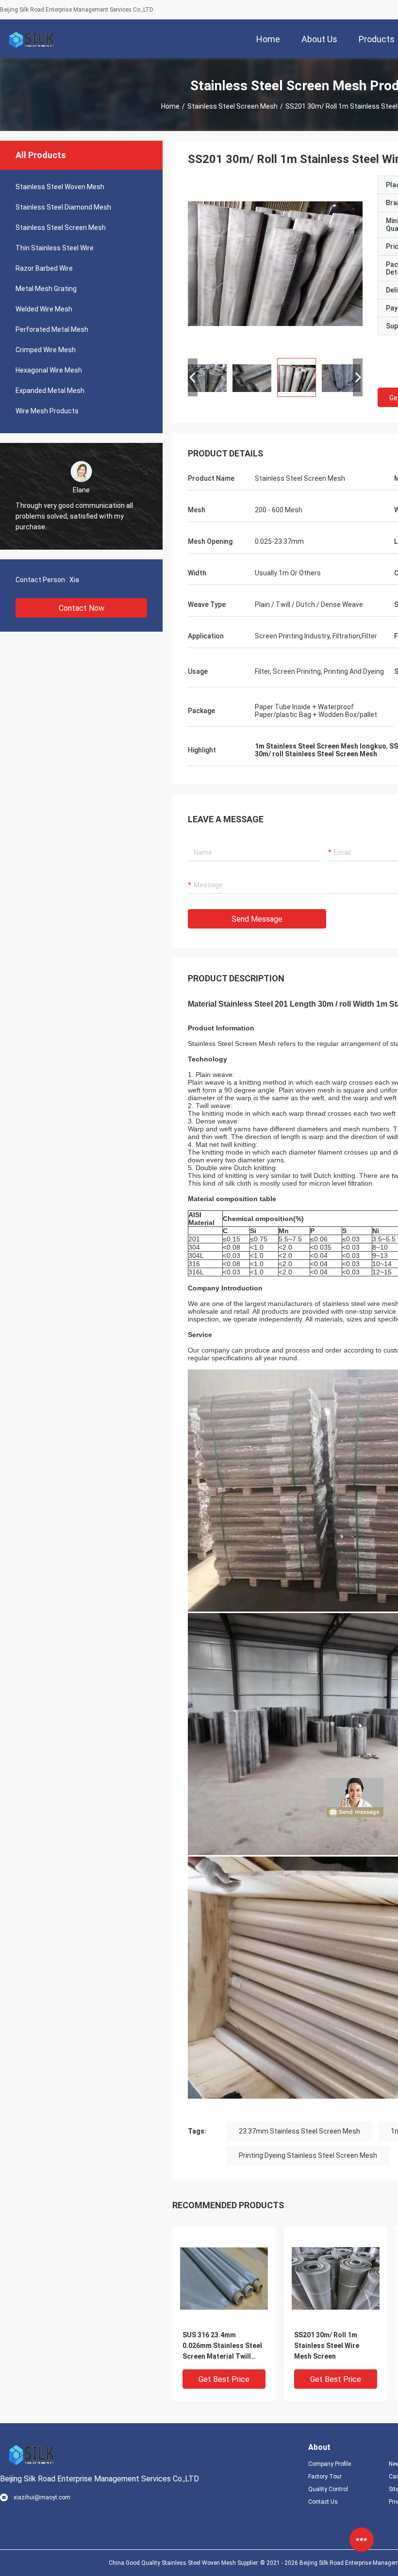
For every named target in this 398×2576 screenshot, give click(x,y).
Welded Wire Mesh (44, 309)
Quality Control (328, 2489)
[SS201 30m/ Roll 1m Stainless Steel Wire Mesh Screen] (275, 263)
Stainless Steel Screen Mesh (232, 106)
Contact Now (82, 608)
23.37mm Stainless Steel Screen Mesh (299, 2131)
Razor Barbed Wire (44, 268)
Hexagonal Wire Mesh (49, 370)
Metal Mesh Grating (46, 289)
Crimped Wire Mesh (46, 350)
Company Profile (330, 2464)
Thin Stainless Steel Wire (55, 248)
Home (170, 106)
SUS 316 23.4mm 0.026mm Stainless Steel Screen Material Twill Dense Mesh (222, 2346)
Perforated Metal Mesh (52, 329)
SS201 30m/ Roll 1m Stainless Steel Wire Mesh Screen (327, 2346)
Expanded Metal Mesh (50, 391)
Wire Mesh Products (47, 411)
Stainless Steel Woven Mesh (60, 187)
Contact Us (323, 2502)
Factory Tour (325, 2477)
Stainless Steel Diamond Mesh (63, 207)
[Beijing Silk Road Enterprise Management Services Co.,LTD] (32, 39)
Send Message (257, 919)
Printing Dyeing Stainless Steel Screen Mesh (308, 2155)
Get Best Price (224, 2379)
